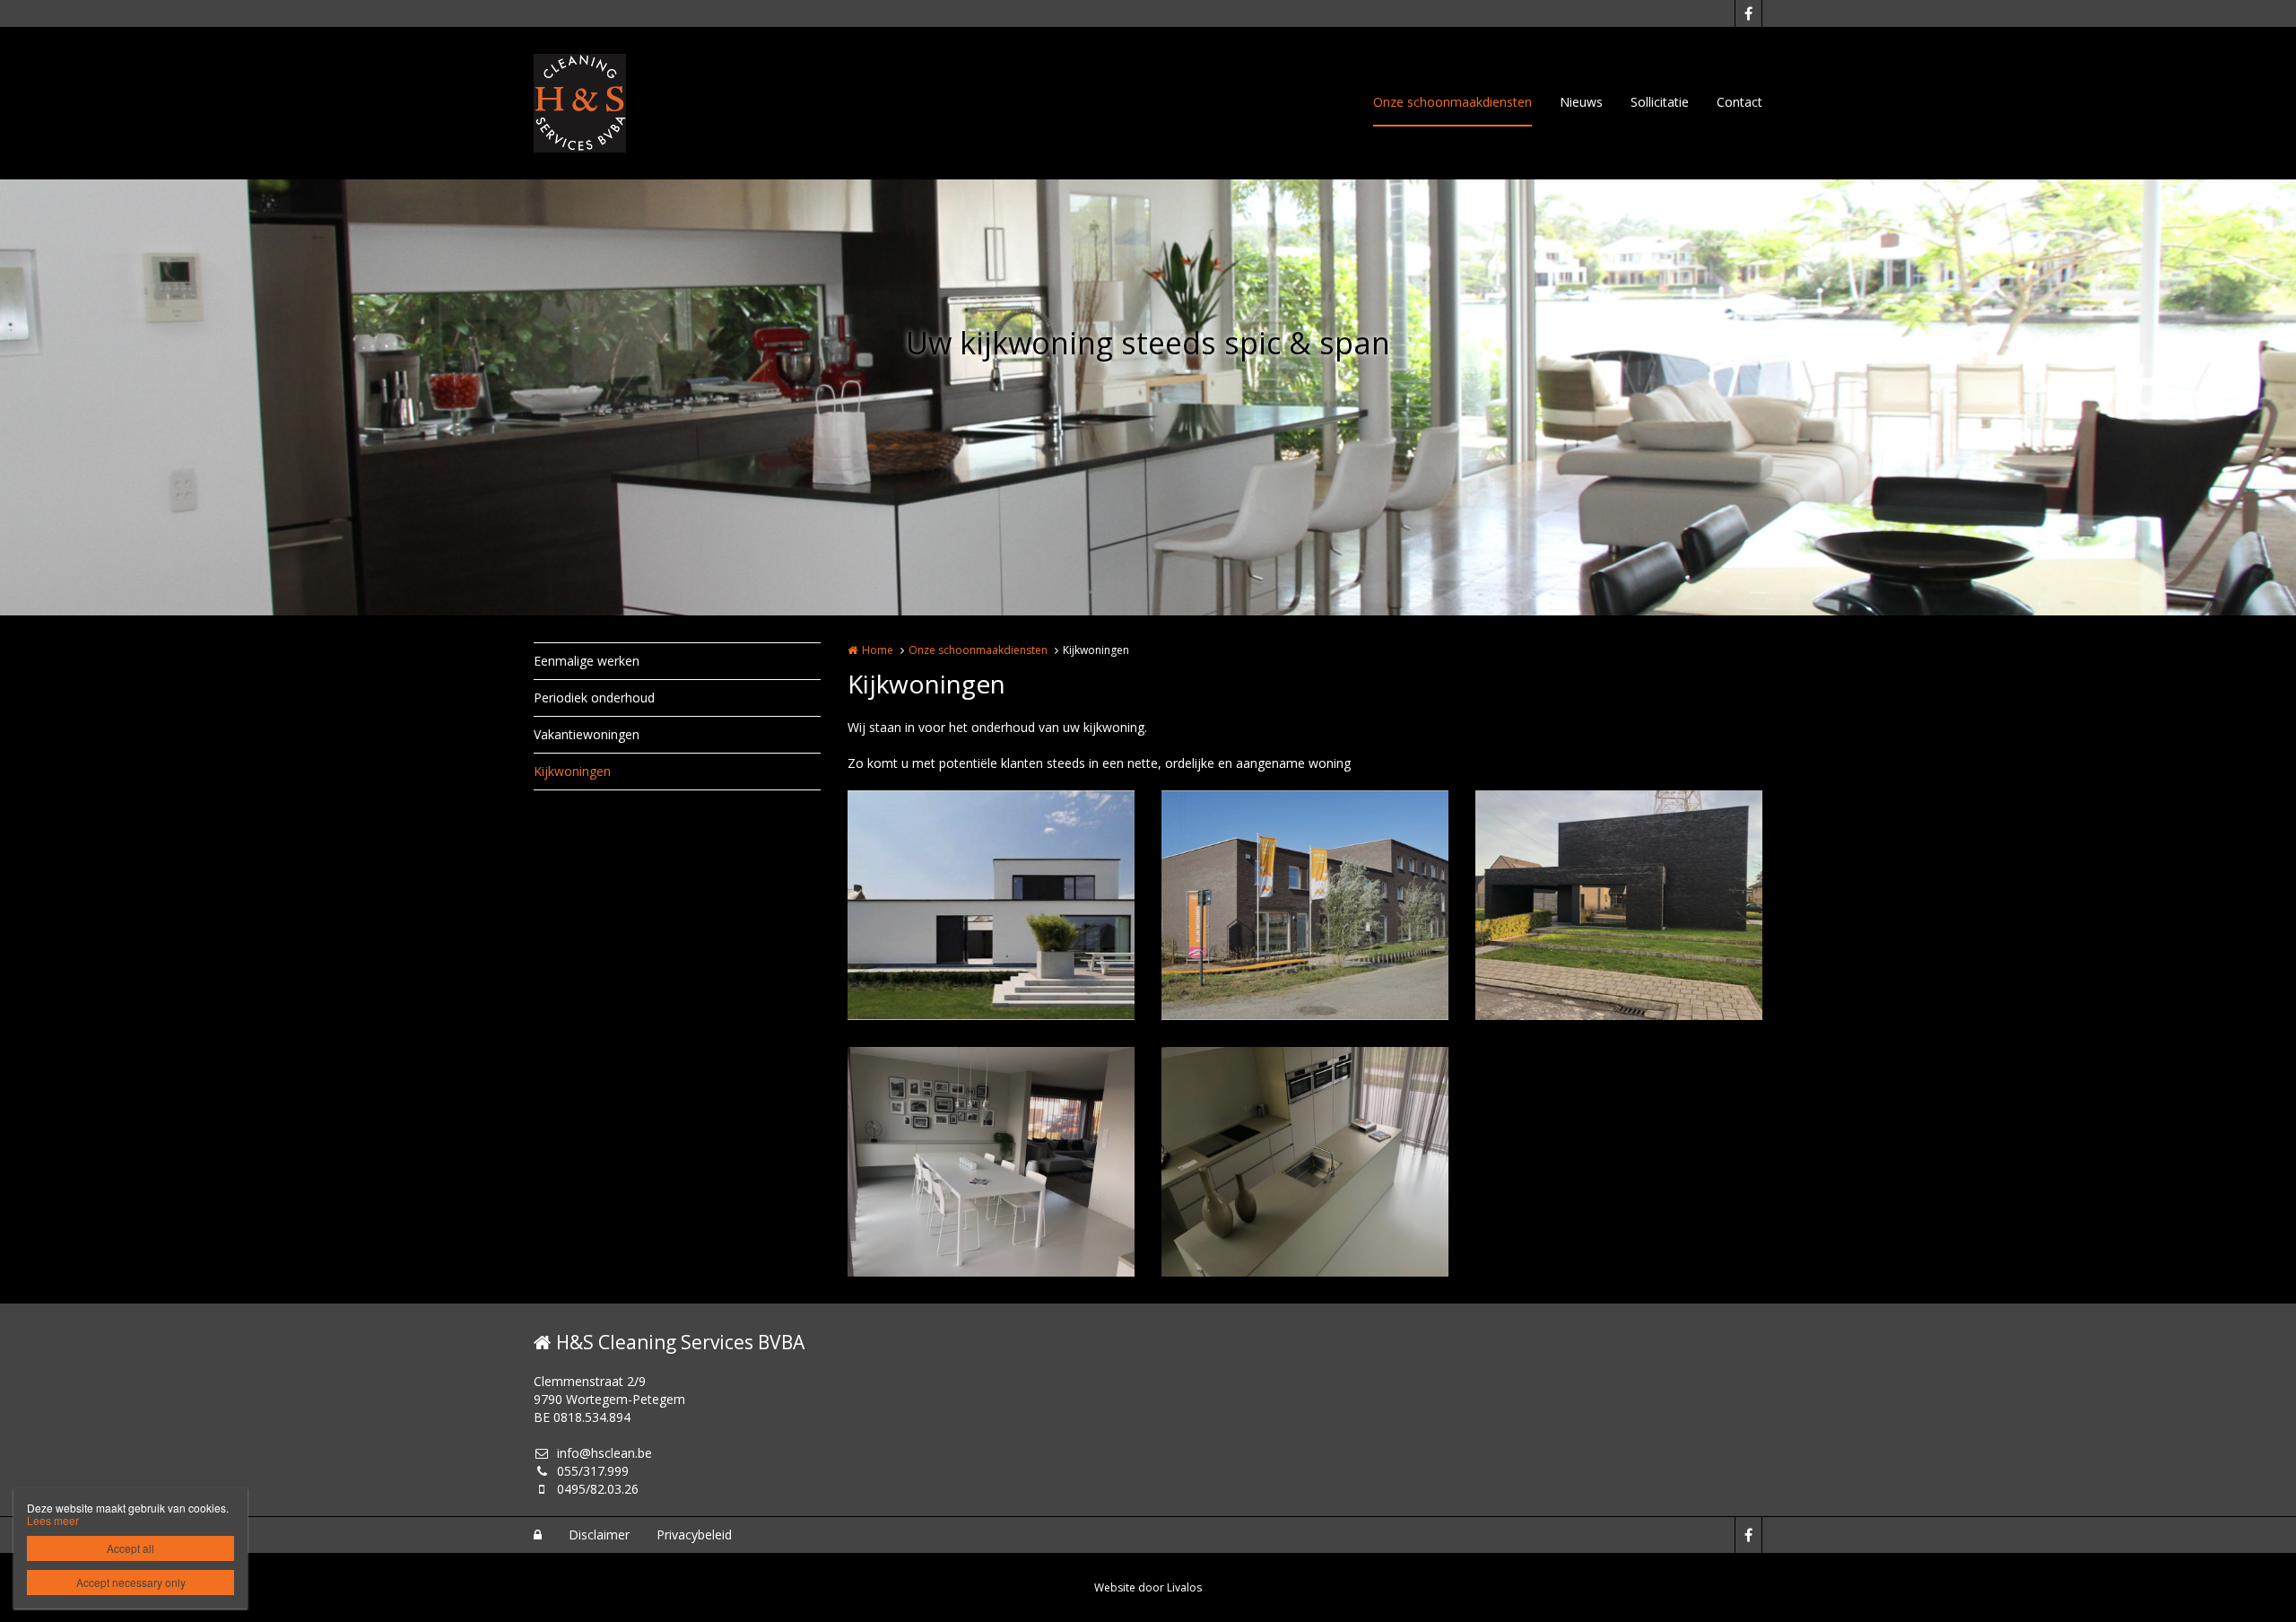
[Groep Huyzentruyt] (991, 905)
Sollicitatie (1660, 102)
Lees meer (53, 1520)
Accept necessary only (131, 1582)
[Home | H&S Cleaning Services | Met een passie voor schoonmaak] (607, 103)
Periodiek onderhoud (594, 698)
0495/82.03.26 (598, 1489)
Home (878, 650)
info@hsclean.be (604, 1453)
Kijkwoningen (572, 771)
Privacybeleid (694, 1535)
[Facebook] (1748, 13)
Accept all (130, 1548)
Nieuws (1581, 102)
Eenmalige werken (587, 661)
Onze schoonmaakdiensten (1452, 102)
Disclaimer (599, 1535)
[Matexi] (1305, 905)
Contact (1739, 102)
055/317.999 (593, 1471)
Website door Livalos (1148, 1587)
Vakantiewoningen (587, 734)
